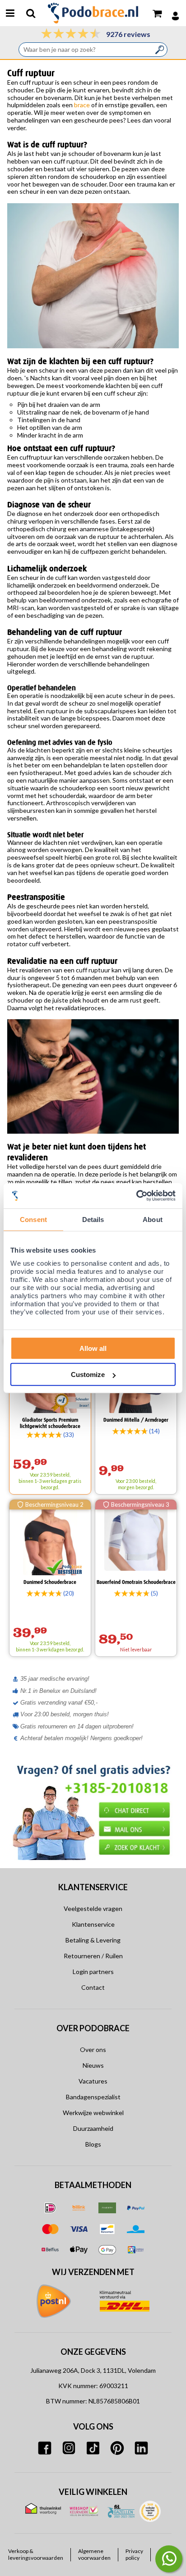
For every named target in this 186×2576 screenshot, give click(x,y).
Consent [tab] (33, 1220)
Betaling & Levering (93, 1940)
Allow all (93, 1348)
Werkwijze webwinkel (93, 2113)
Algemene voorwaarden (94, 2554)
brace (82, 105)
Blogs (93, 2144)
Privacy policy (134, 2554)
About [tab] (153, 1220)
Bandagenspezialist (93, 2097)
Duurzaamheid (93, 2128)
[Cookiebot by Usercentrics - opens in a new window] (136, 1196)
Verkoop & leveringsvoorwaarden (36, 2554)
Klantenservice (93, 1924)
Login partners (93, 1972)
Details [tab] (93, 1220)
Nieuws (93, 2065)
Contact (93, 1987)
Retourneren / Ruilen (93, 1956)
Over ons (93, 2049)
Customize (88, 1375)
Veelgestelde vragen (93, 1908)
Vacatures (93, 2081)
